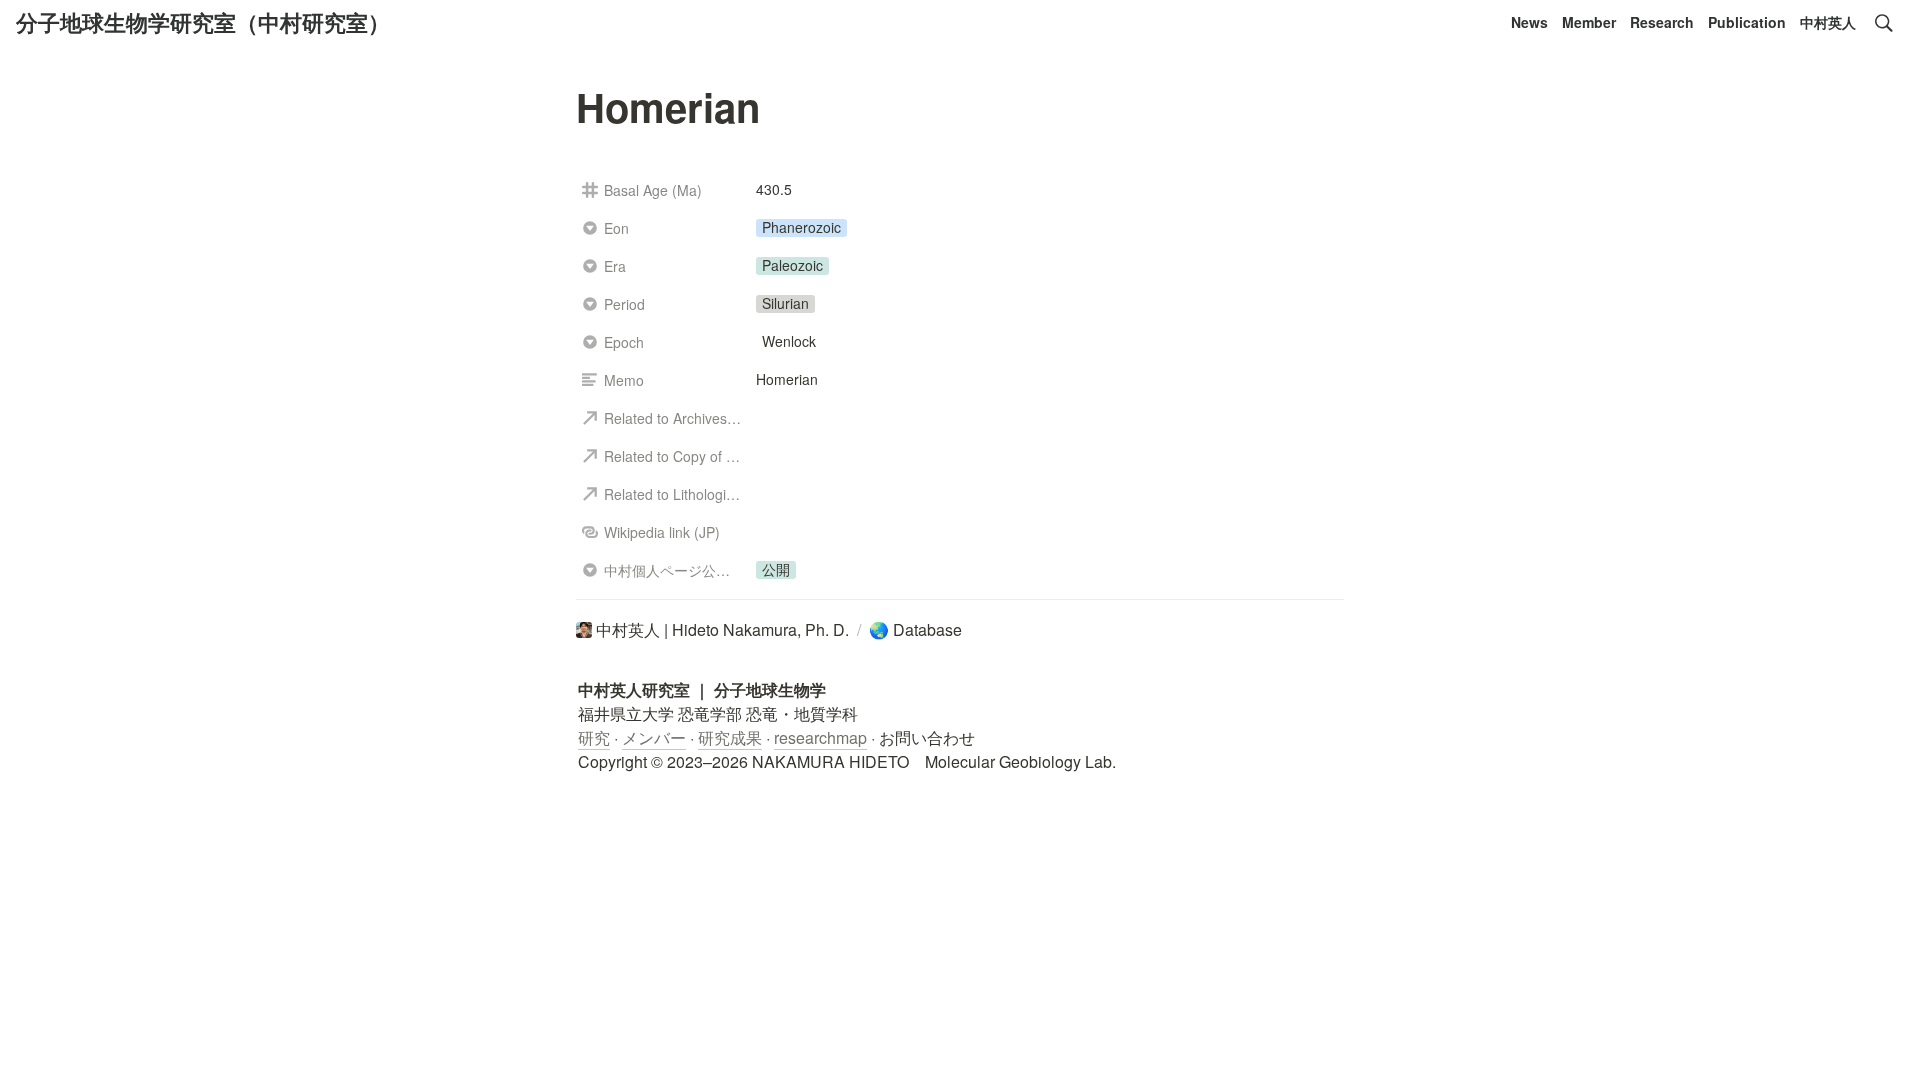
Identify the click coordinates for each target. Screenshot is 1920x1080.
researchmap (820, 737)
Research (1662, 22)
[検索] (1884, 23)
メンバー (654, 737)
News (1529, 22)
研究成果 (730, 737)
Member (1589, 22)
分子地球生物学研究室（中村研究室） (203, 22)
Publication (1747, 22)
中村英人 (1828, 22)
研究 (594, 737)
